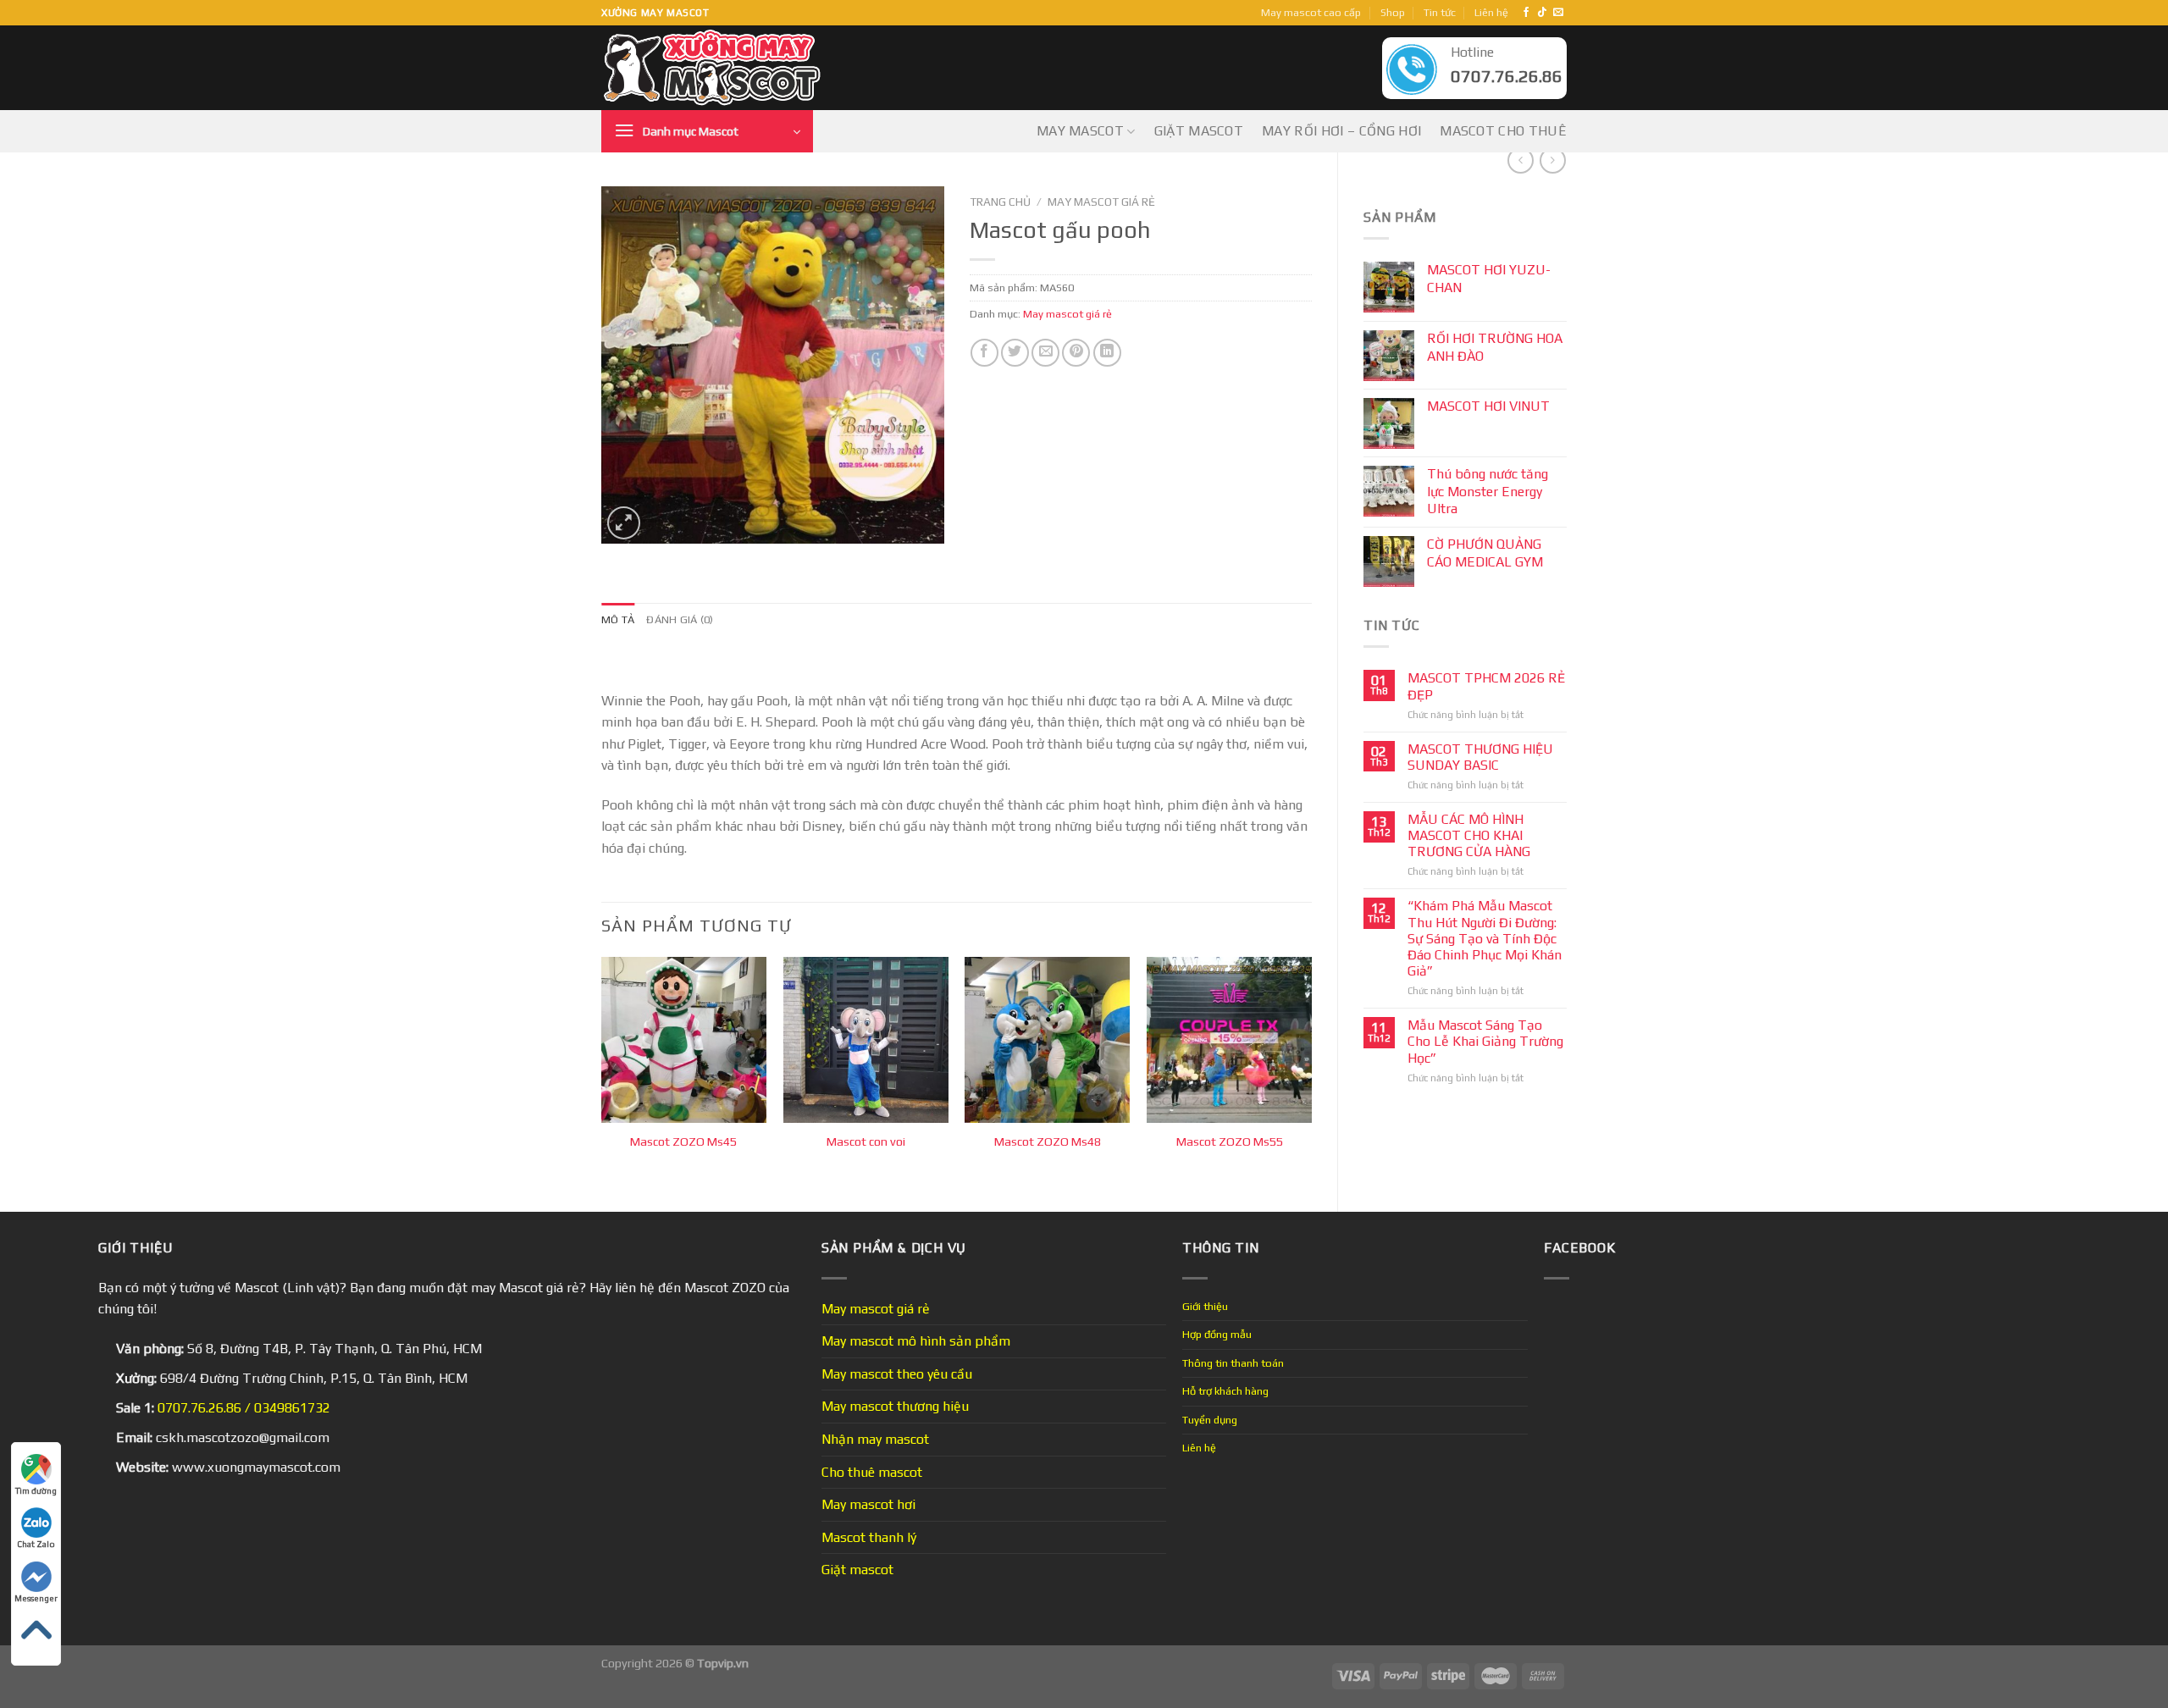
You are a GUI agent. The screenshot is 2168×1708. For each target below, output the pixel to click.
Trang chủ (1000, 202)
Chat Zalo (36, 1544)
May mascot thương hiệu (895, 1406)
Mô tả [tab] (618, 619)
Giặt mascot (1199, 131)
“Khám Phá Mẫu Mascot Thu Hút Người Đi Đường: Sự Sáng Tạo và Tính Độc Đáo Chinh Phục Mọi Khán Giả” (1485, 938)
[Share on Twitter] (1015, 353)
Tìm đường (36, 1491)
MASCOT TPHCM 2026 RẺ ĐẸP (1486, 686)
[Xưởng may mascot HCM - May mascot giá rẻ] (713, 68)
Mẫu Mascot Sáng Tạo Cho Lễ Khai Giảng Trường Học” (1485, 1041)
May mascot (1080, 131)
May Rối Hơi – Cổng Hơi (1341, 131)
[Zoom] (624, 523)
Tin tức (1440, 12)
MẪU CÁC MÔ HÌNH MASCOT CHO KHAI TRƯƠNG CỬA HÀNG (1469, 835)
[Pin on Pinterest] (1076, 353)
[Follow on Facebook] (1526, 13)
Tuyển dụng (1210, 1420)
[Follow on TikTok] (1542, 13)
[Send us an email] (1558, 13)
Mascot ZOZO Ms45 (683, 1141)
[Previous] (602, 1070)
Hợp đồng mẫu (1217, 1334)
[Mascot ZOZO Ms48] (1047, 1039)
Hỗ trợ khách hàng (1225, 1391)
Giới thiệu (1205, 1306)
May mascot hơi (868, 1504)
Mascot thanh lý (869, 1537)
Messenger (36, 1598)
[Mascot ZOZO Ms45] (684, 1039)
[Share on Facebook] (984, 353)
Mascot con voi (866, 1141)
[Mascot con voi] (866, 1039)
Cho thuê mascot (872, 1472)
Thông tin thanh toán (1233, 1363)
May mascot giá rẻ (1101, 202)
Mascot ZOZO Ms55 (1230, 1141)
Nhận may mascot (875, 1439)
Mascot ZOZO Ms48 (1048, 1141)
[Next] (1311, 1070)
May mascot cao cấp (1311, 12)
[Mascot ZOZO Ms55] (1229, 1039)
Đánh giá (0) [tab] (680, 619)
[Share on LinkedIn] (1107, 353)
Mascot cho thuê (1503, 131)
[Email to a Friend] (1045, 353)
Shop (1393, 12)
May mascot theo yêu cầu (897, 1374)
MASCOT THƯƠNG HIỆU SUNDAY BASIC (1480, 757)
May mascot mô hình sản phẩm (916, 1341)
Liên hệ (1491, 12)
